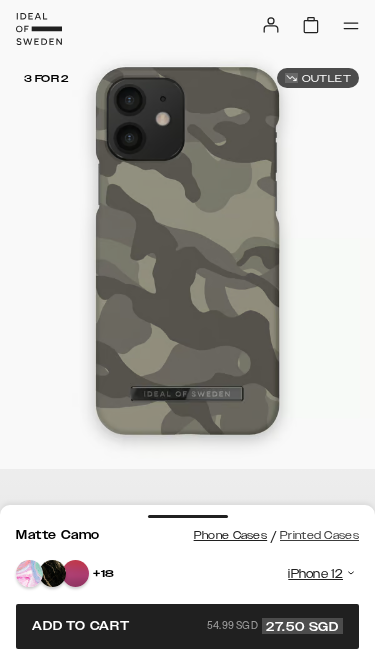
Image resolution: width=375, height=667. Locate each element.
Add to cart (185, 626)
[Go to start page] (39, 29)
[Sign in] (271, 25)
